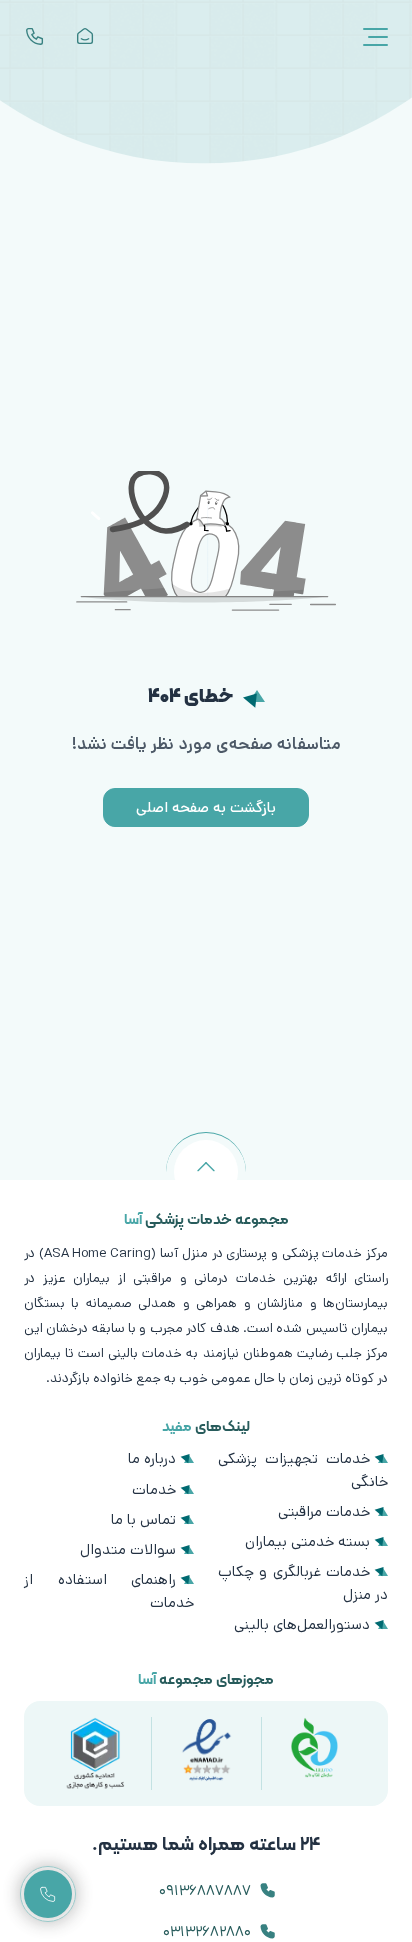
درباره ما (152, 1458)
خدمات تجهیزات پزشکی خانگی (303, 1469)
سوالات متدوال (128, 1549)
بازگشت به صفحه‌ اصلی (206, 807)
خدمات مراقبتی (324, 1511)
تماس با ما (143, 1519)
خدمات (154, 1489)
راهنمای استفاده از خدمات (109, 1590)
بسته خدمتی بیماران (307, 1541)
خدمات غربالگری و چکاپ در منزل (303, 1582)
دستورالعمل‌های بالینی (302, 1624)
